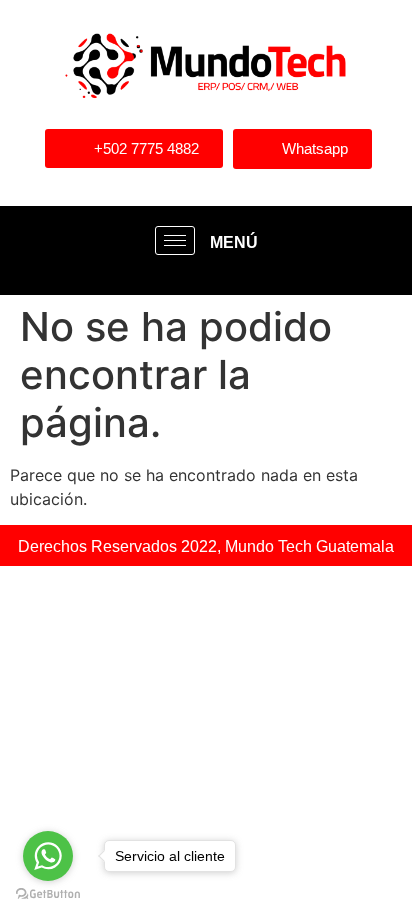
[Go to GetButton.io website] (48, 894)
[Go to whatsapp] (48, 856)
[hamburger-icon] (175, 240)
